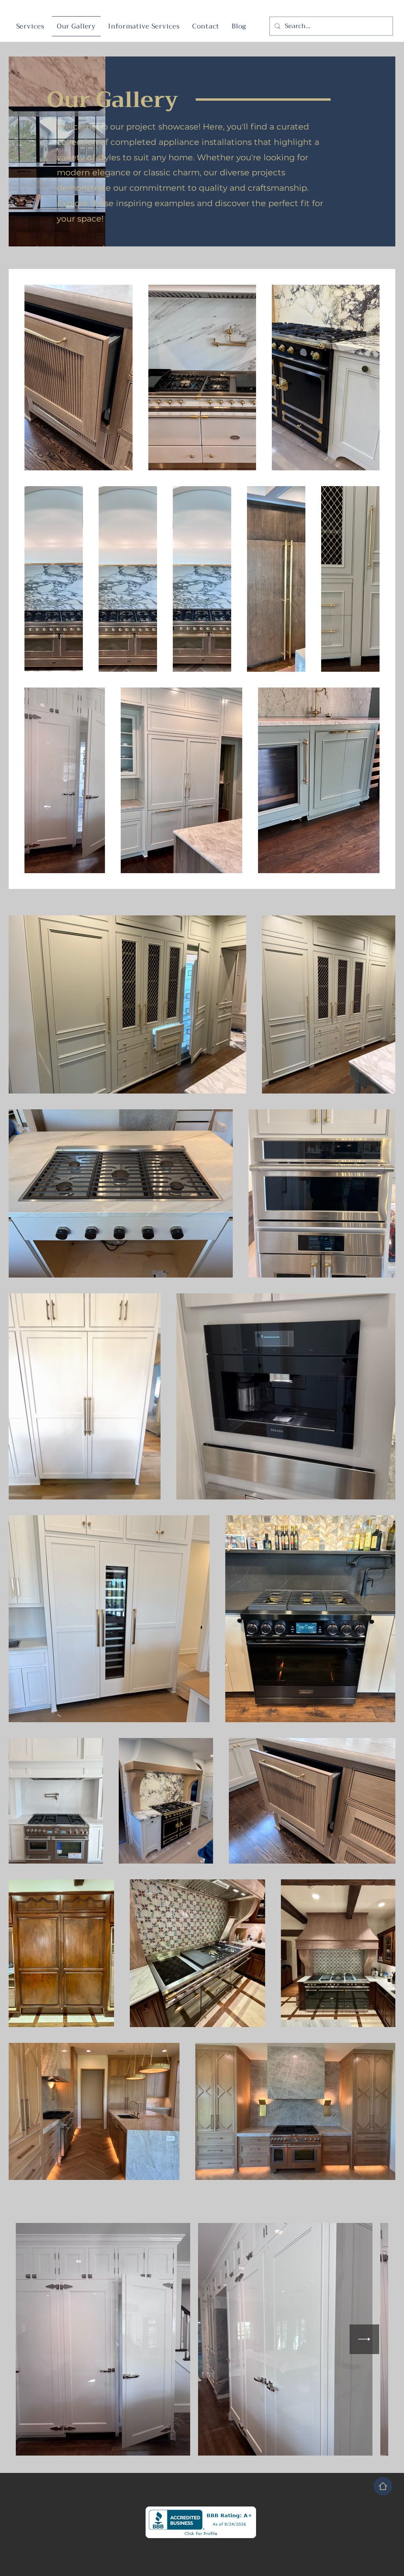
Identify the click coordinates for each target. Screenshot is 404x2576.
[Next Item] (364, 2339)
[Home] (383, 2486)
